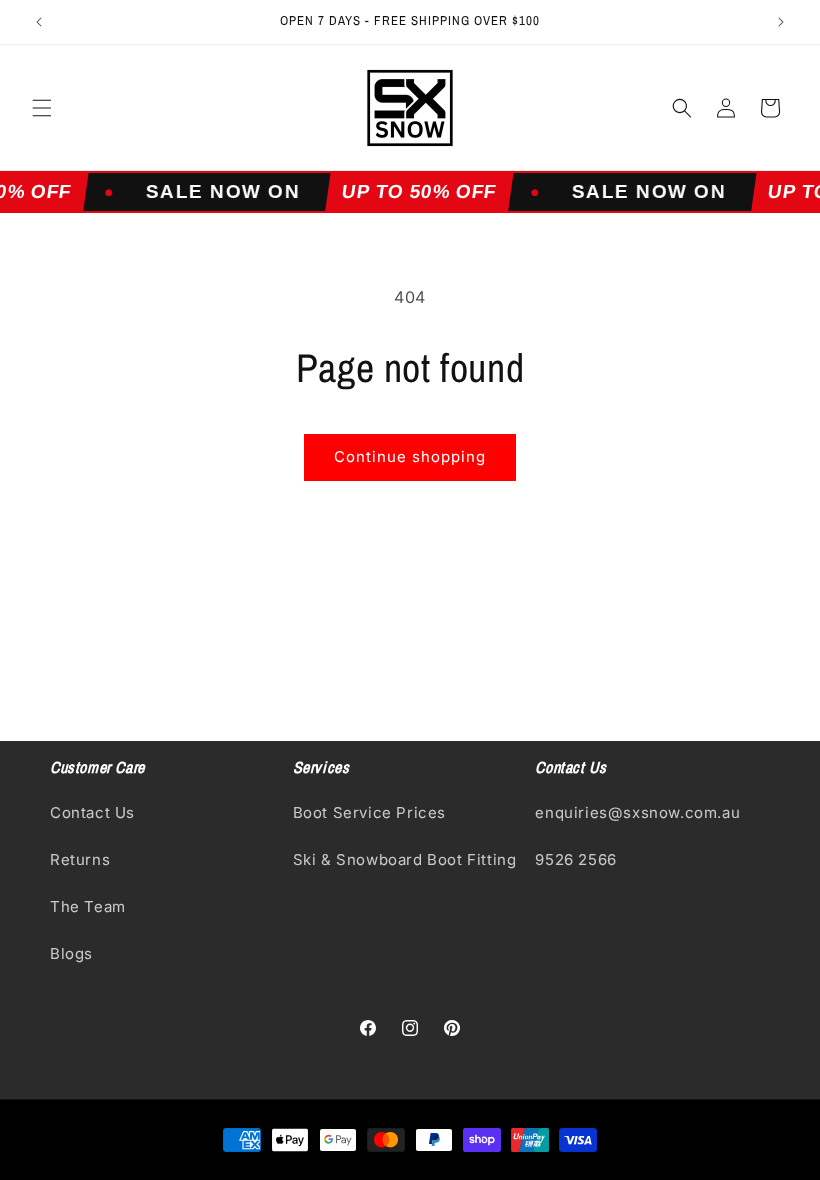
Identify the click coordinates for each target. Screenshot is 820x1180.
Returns (80, 859)
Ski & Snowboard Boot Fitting (405, 859)
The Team (88, 906)
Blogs (71, 953)
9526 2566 (575, 859)
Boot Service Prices (369, 812)
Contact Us (92, 812)
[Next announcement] (781, 22)
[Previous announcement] (39, 22)
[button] (42, 108)
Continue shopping (410, 456)
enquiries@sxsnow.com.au (637, 812)
